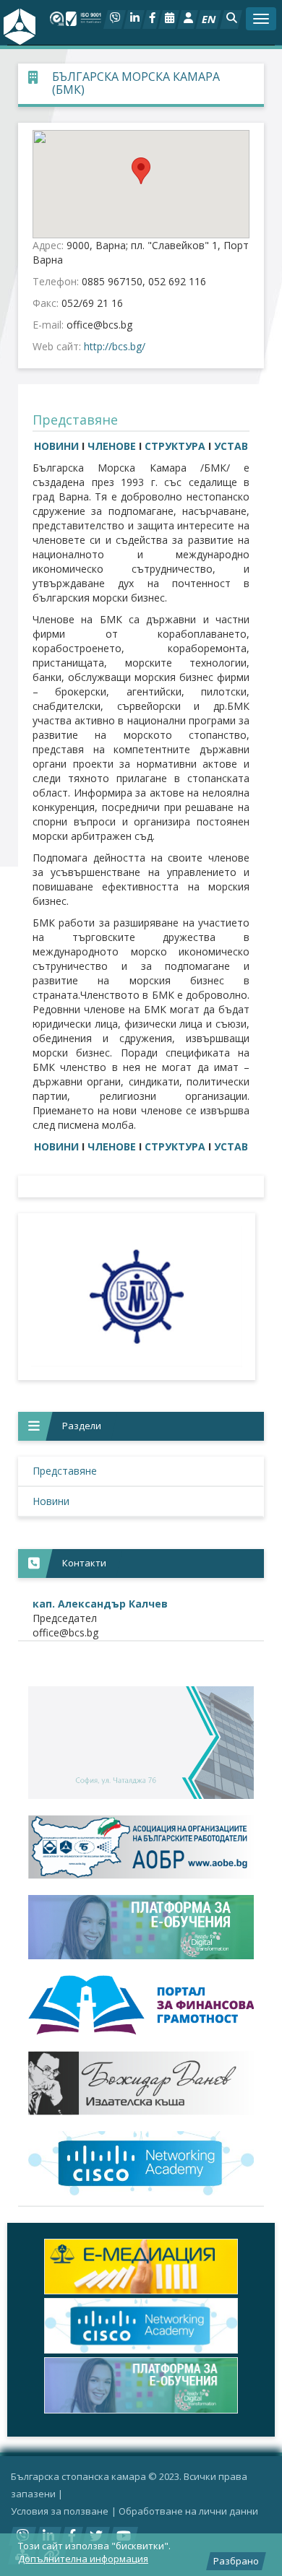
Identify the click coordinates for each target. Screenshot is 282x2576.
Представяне (65, 1471)
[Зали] (169, 19)
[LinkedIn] (134, 19)
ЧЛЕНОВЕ (112, 446)
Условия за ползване (60, 2511)
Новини (51, 1501)
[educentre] (141, 2163)
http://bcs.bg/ (115, 346)
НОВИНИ (56, 446)
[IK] (141, 2083)
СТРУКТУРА (176, 446)
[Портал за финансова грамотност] (141, 2005)
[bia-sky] (141, 1743)
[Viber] (115, 19)
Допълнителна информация (83, 2559)
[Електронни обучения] (141, 1927)
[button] (231, 19)
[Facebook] (151, 19)
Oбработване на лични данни (188, 2511)
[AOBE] (141, 1847)
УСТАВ (231, 446)
